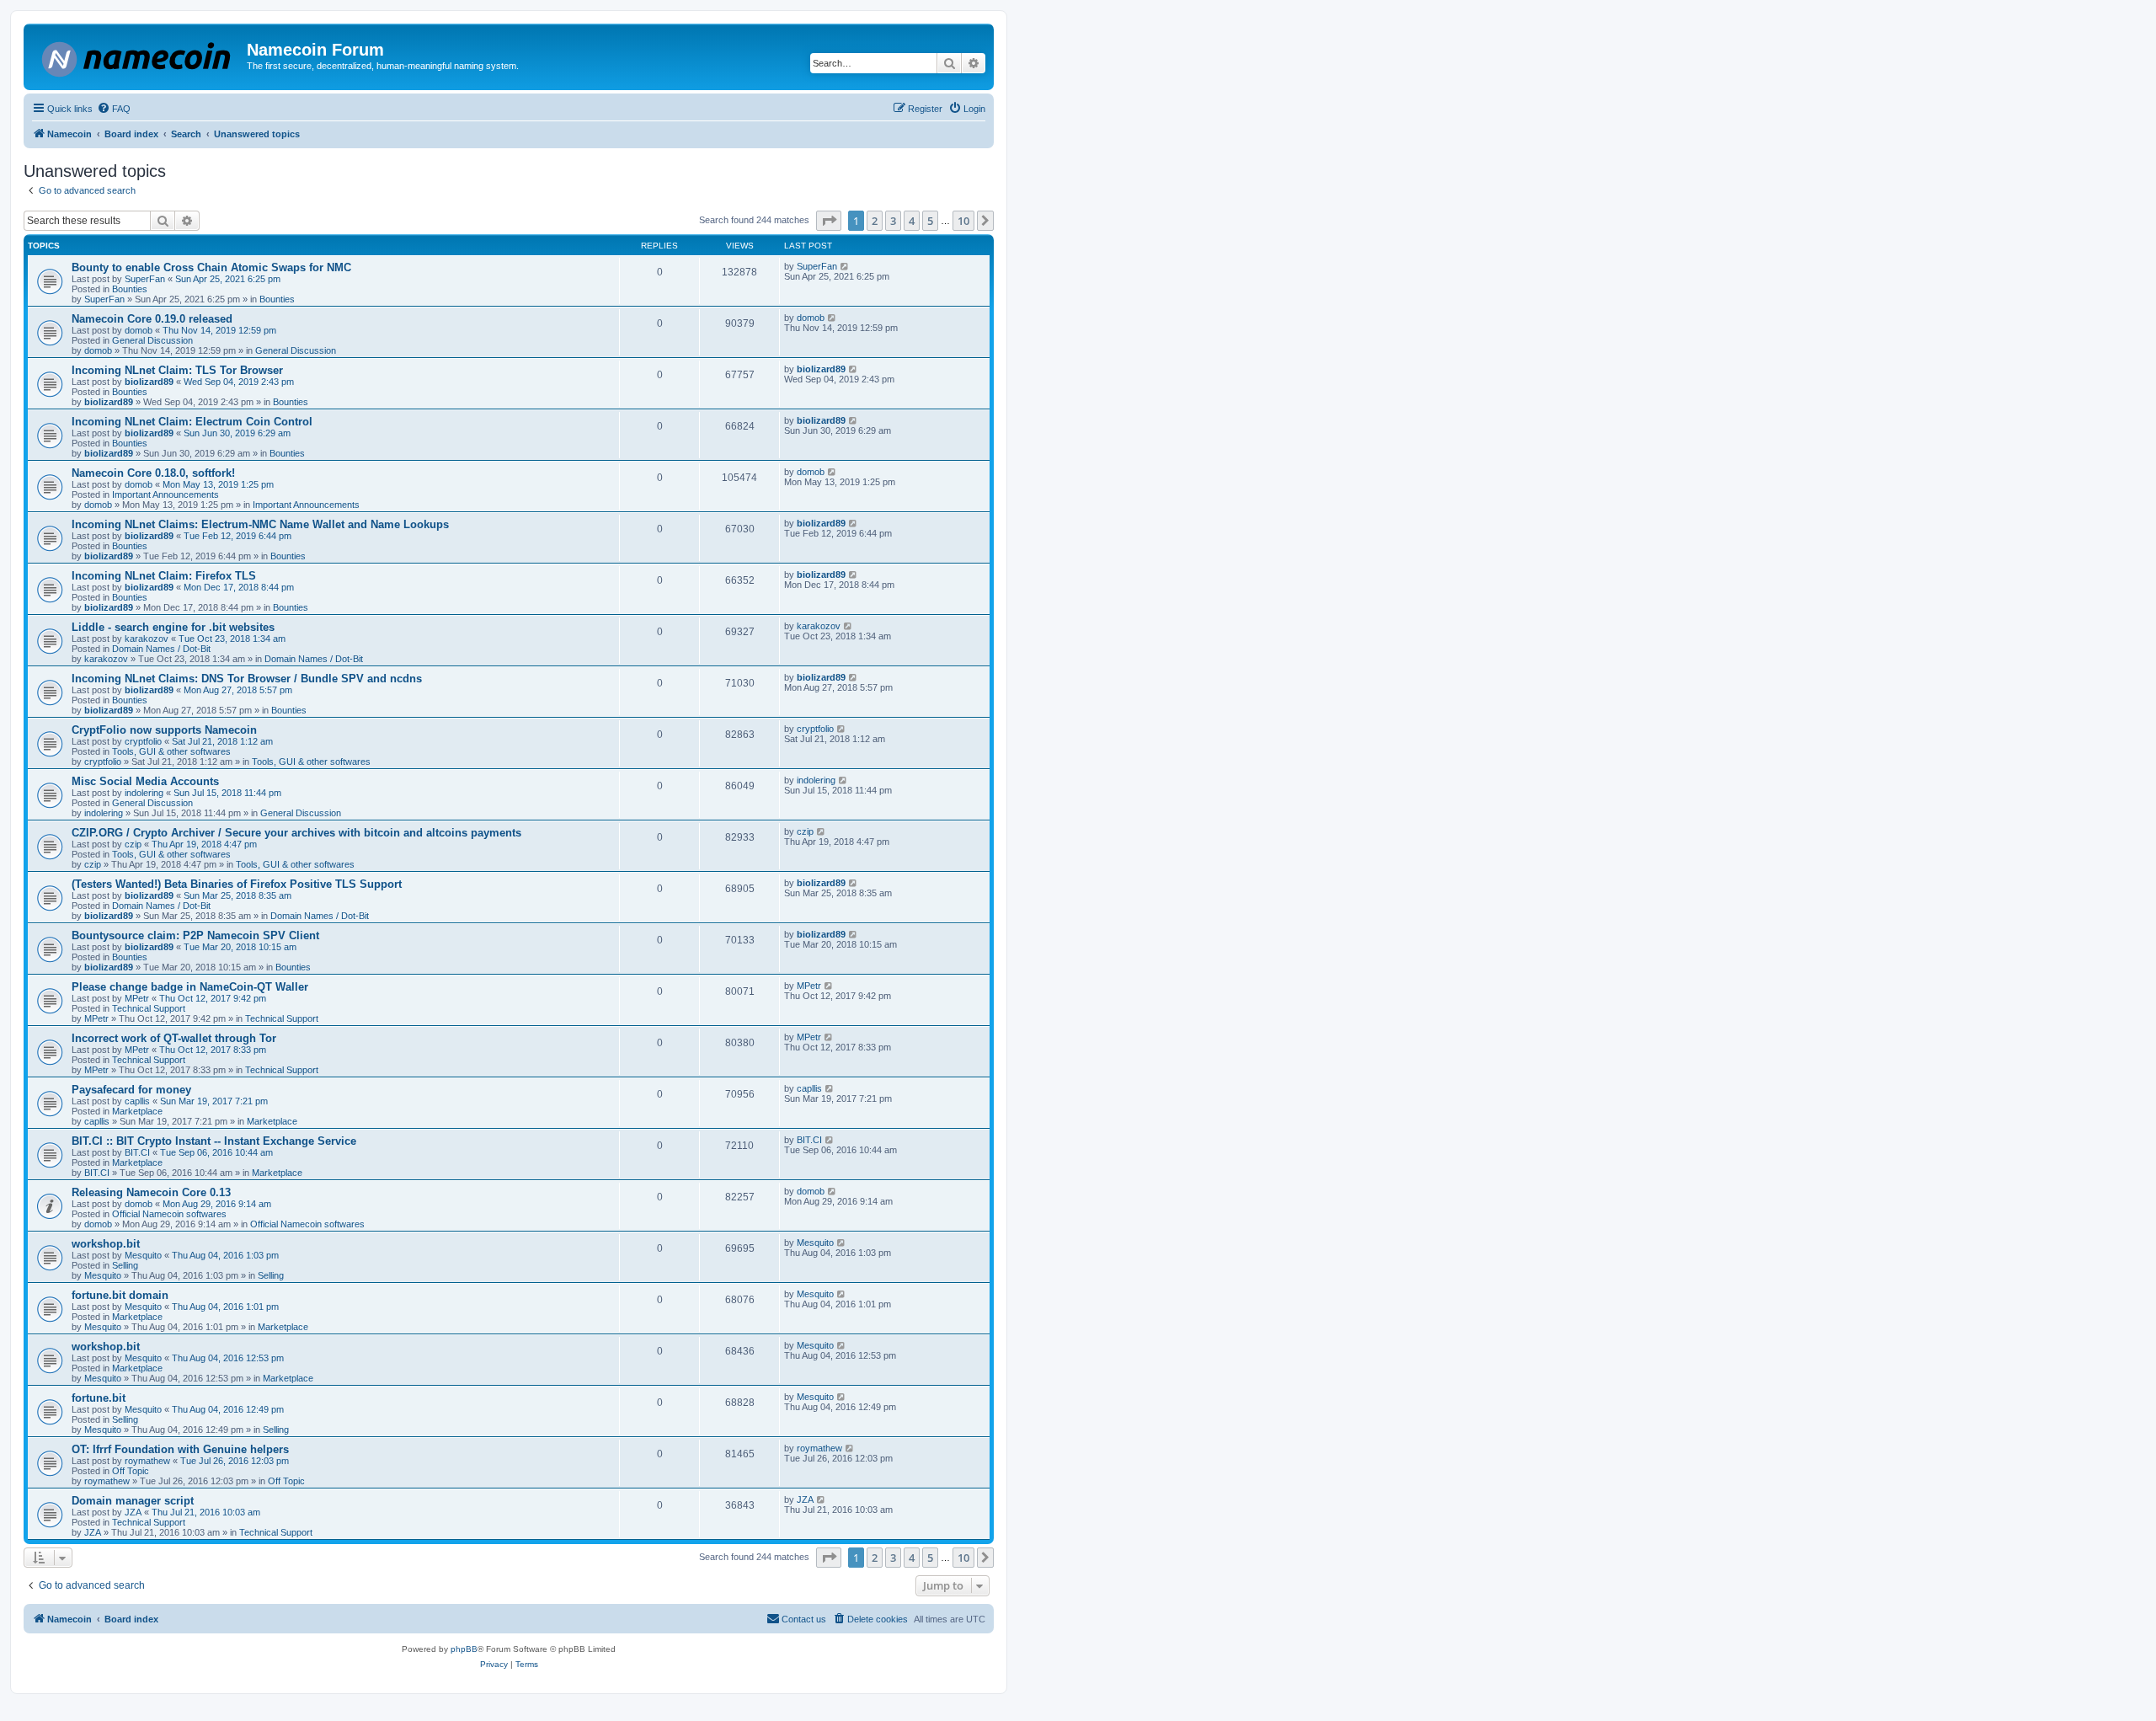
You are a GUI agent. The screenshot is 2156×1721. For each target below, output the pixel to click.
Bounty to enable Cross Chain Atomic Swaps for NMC (211, 267)
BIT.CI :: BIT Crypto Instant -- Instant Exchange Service (214, 1141)
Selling (125, 1265)
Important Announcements (165, 494)
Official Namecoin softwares (169, 1214)
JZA (133, 1512)
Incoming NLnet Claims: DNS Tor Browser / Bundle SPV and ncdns (247, 679)
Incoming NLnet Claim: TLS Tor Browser (177, 370)
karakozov (147, 639)
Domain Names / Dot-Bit (161, 649)
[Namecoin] (137, 56)
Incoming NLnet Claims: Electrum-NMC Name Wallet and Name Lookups (260, 524)
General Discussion (152, 340)
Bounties (130, 289)
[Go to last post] (845, 266)
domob (139, 330)
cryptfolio (143, 741)
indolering (144, 793)
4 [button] (912, 221)
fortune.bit (99, 1398)
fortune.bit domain (120, 1295)
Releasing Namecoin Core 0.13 (151, 1192)
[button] (829, 221)
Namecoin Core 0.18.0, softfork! (153, 473)
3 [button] (893, 221)
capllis (137, 1101)
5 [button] (930, 221)
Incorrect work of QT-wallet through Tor (174, 1038)
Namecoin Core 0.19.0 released (152, 319)
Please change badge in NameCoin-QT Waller (190, 987)
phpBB (464, 1649)
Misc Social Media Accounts (145, 781)
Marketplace (137, 1111)
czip (133, 844)
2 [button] (875, 221)
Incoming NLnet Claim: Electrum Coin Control (192, 422)
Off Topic (131, 1471)
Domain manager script (133, 1501)
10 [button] (963, 221)
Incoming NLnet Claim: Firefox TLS (164, 576)
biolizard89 (149, 382)
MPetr (137, 998)
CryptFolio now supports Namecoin (164, 730)
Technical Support (149, 1008)
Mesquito (143, 1255)
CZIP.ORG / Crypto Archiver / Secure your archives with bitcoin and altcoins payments (296, 833)
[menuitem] (114, 109)
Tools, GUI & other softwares (171, 751)
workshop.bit (106, 1244)
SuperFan (145, 279)
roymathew (147, 1461)
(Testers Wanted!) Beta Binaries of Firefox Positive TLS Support (237, 884)
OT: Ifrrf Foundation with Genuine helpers (180, 1449)
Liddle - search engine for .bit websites (173, 627)
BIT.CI (137, 1152)
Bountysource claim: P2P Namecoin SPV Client (195, 935)
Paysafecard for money (131, 1090)
